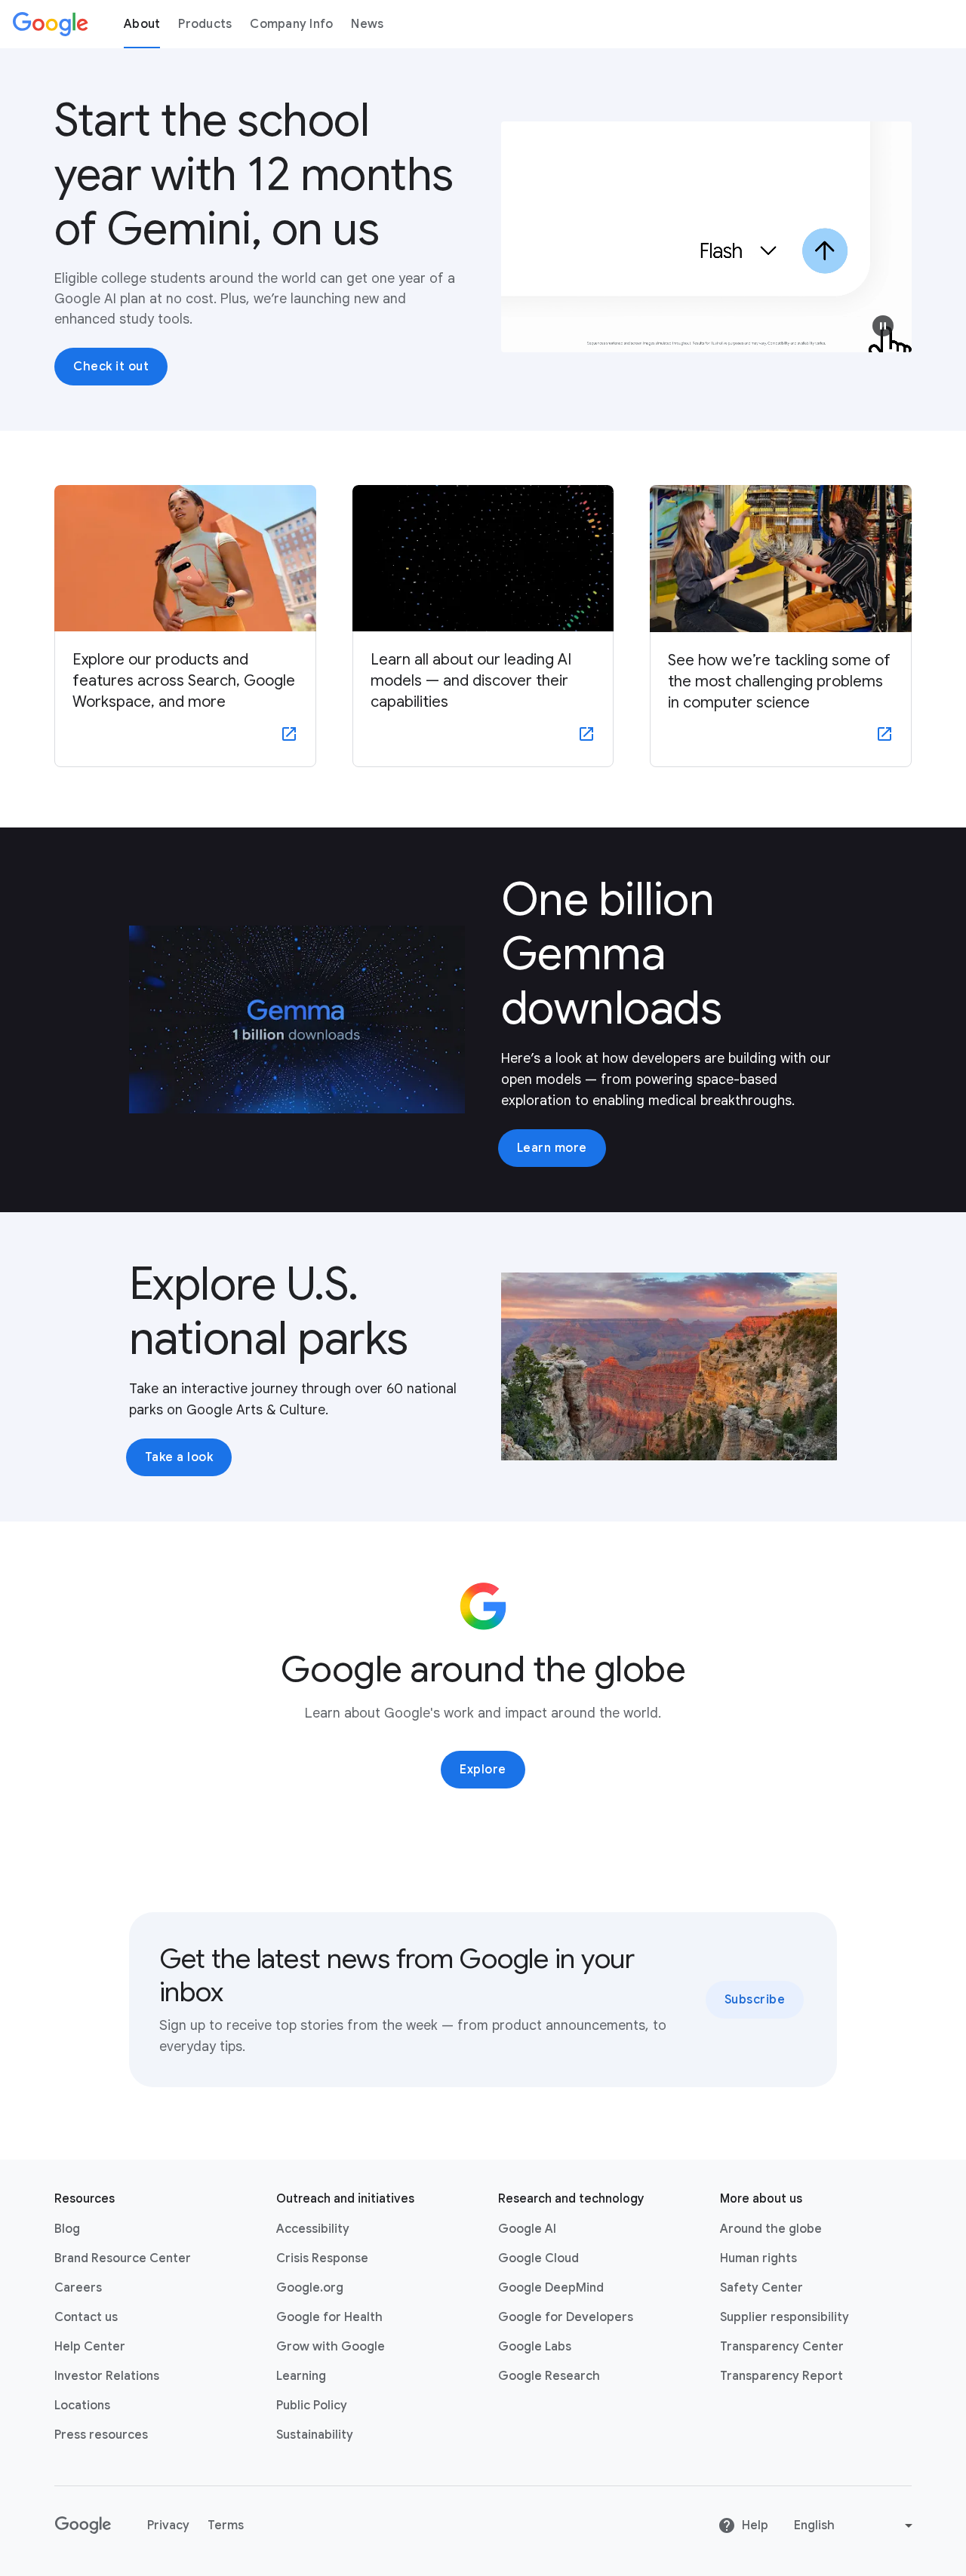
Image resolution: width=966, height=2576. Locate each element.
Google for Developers (566, 2317)
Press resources (101, 2435)
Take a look (179, 1457)
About (142, 24)
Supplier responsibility (784, 2317)
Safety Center (761, 2288)
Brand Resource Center (123, 2258)
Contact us (86, 2317)
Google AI (527, 2229)
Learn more (552, 1148)
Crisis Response (322, 2258)
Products (205, 24)
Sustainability (315, 2435)
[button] (883, 326)
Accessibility (313, 2229)
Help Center (90, 2347)
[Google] (51, 24)
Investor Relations (107, 2376)
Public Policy (312, 2406)
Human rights (758, 2258)
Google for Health (329, 2317)
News (367, 24)
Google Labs (535, 2347)
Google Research (549, 2376)
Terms (226, 2525)
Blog (67, 2229)
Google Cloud (538, 2258)
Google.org (310, 2288)
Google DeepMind (551, 2288)
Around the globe (771, 2229)
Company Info (291, 24)
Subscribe (755, 2000)
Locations (82, 2406)
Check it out (111, 367)
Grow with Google (331, 2347)
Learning (301, 2376)
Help (755, 2525)
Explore (483, 1770)
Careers (78, 2288)
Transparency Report (781, 2376)
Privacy (168, 2525)
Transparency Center (782, 2347)
